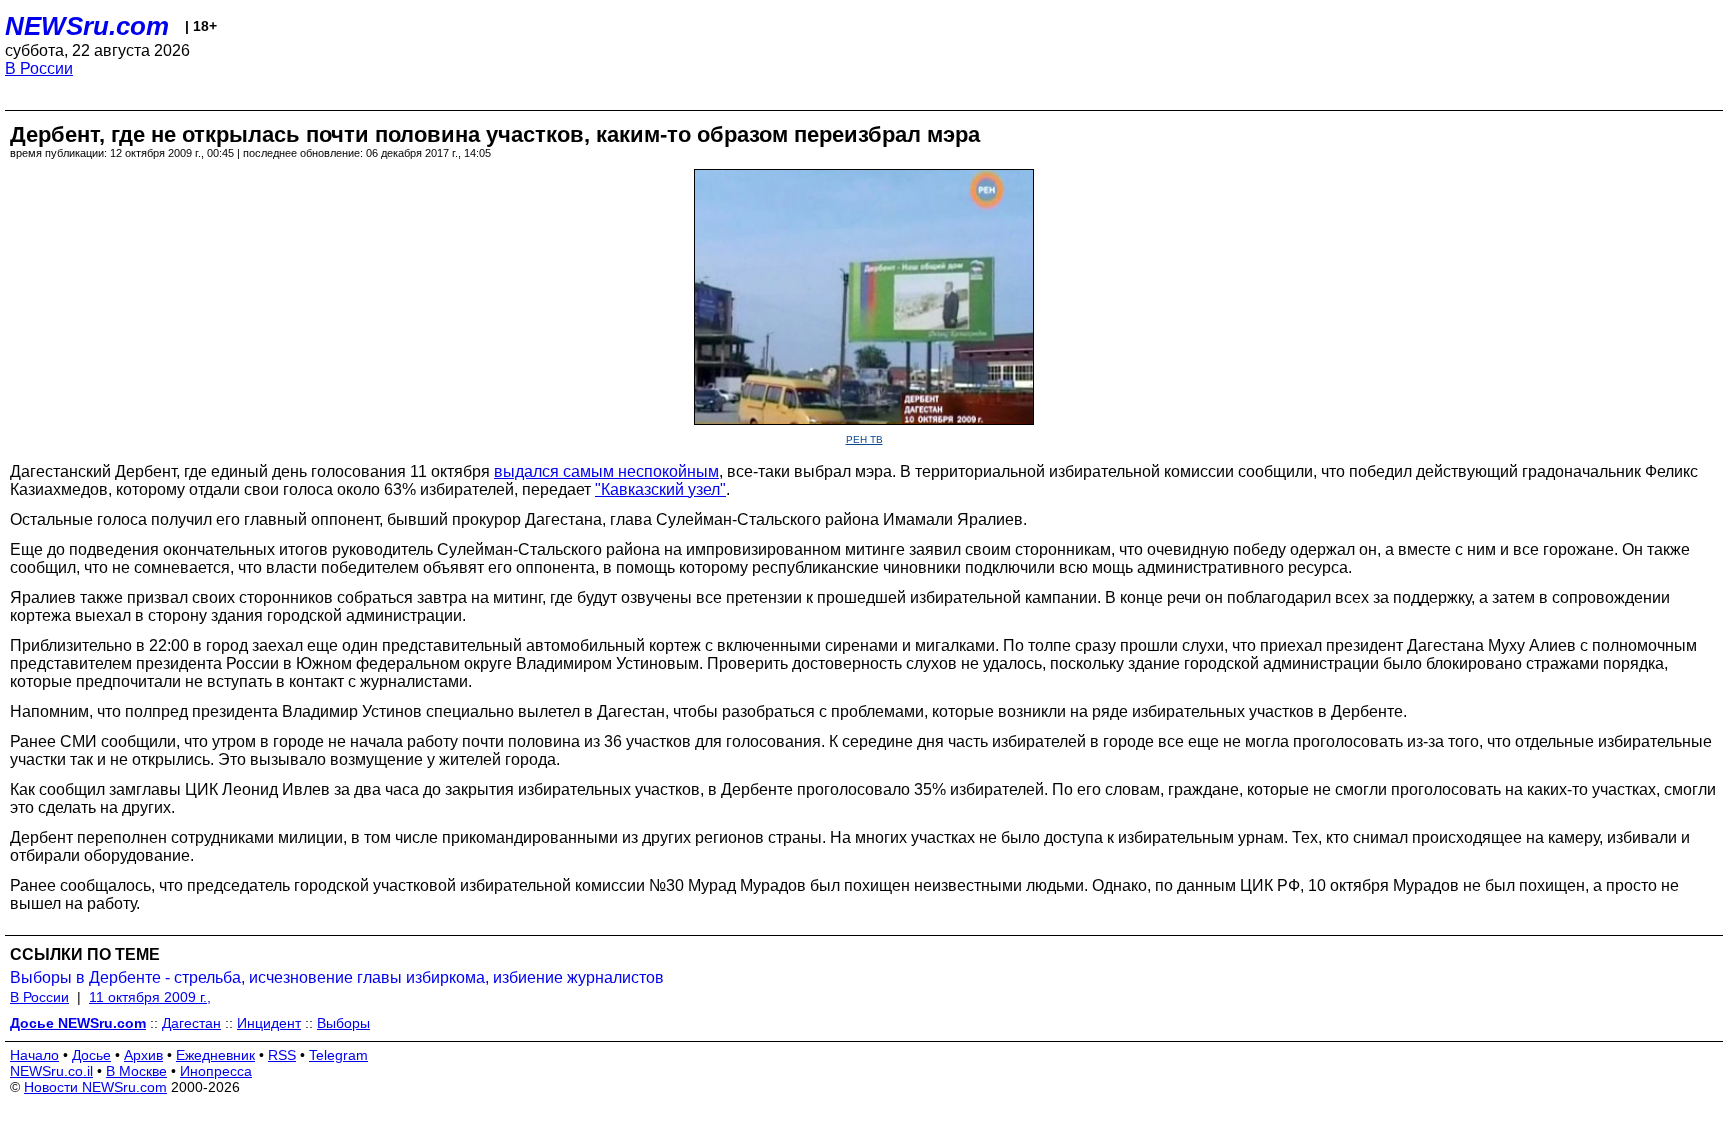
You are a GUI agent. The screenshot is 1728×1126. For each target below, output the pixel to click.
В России (39, 68)
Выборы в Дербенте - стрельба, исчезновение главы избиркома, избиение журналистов (337, 977)
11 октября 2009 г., (150, 997)
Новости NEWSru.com (95, 1087)
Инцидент (269, 1023)
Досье (91, 1055)
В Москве (136, 1071)
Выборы (343, 1023)
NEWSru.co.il (51, 1071)
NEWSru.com (87, 26)
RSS (282, 1055)
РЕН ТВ (864, 439)
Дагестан (191, 1023)
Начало (34, 1055)
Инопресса (216, 1071)
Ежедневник (215, 1055)
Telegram (338, 1055)
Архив (143, 1055)
